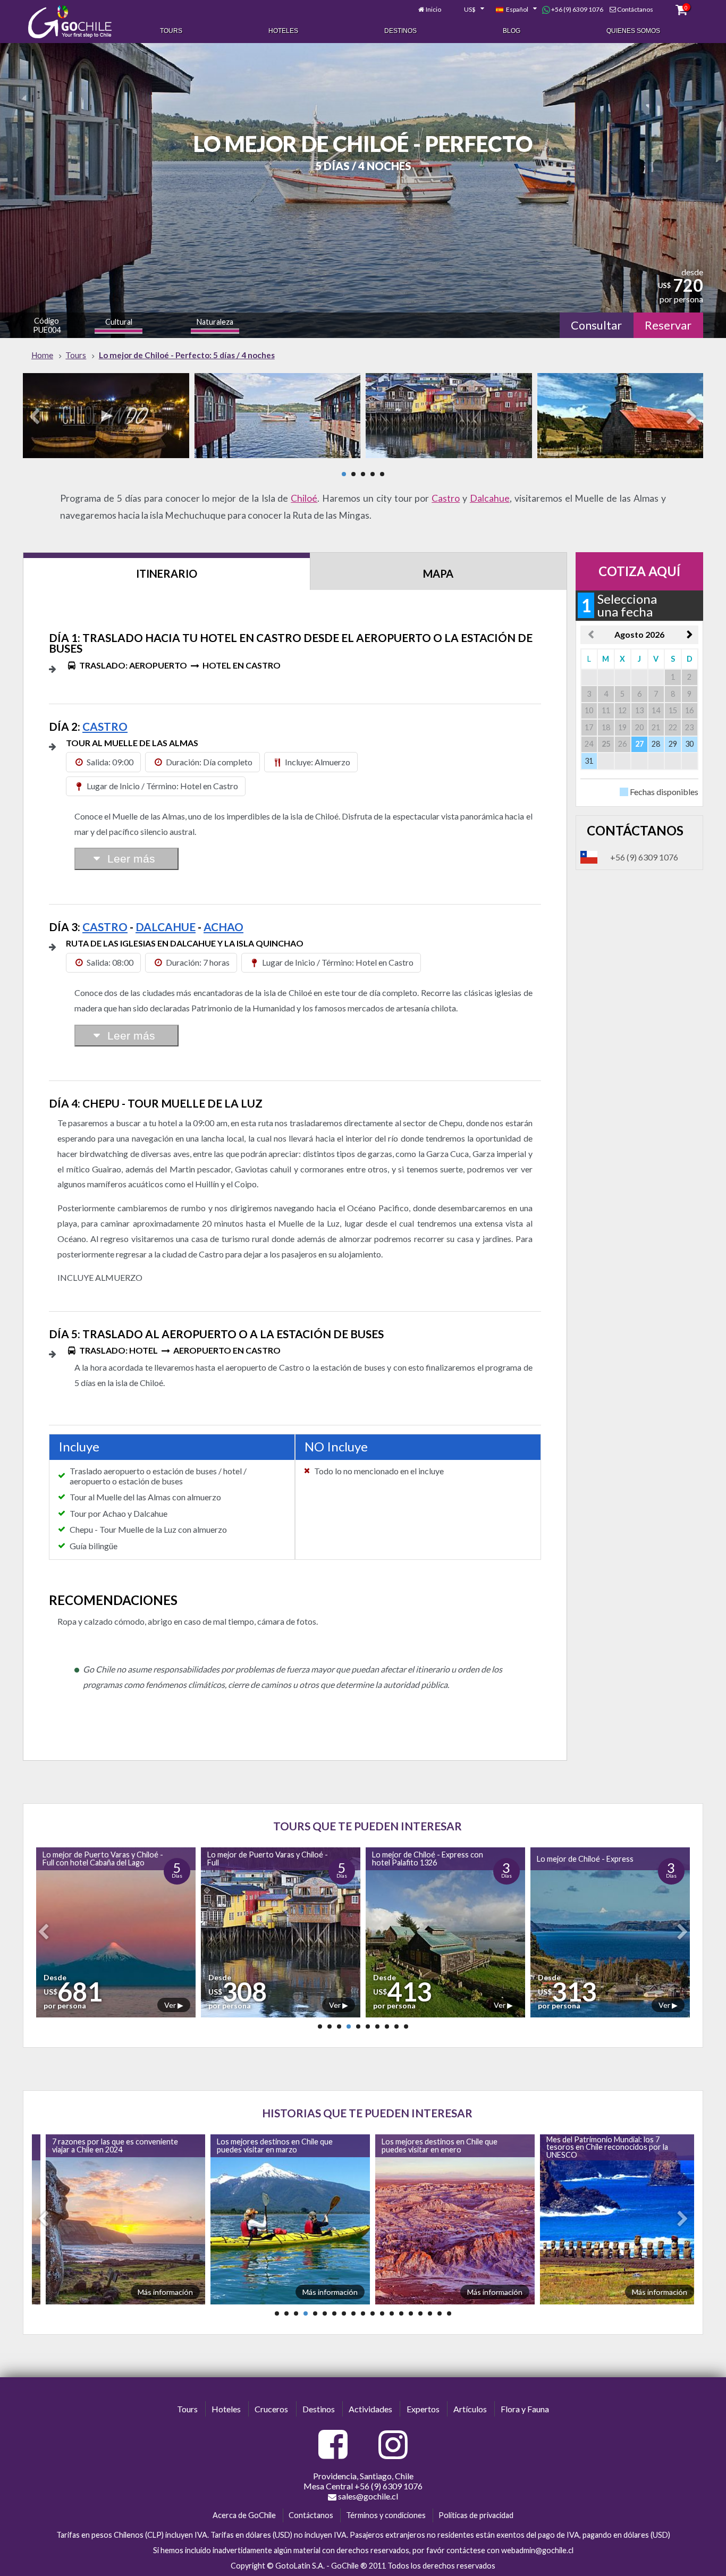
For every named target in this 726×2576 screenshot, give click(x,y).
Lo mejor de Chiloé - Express (418, 1859)
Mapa (438, 573)
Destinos (400, 31)
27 (639, 744)
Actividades (370, 2409)
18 (440, 2313)
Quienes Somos (633, 31)
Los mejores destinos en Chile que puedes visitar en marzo (108, 2145)
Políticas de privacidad (476, 2515)
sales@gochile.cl (367, 2496)
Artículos (470, 2409)
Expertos (423, 2409)
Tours (171, 31)
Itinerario (167, 573)
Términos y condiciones (386, 2515)
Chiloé (304, 498)
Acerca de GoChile (244, 2515)
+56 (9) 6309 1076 (577, 9)
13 (392, 2313)
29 (673, 744)
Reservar (668, 325)
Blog (512, 31)
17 (430, 2313)
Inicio (433, 9)
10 (406, 2026)
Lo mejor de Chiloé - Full (575, 1859)
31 (589, 761)
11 (373, 2313)
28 (656, 744)
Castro (446, 498)
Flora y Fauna (525, 2409)
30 (689, 744)
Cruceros (271, 2409)
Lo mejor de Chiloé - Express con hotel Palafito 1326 (261, 1858)
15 (411, 2313)
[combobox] (468, 10)
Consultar (596, 325)
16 (420, 2313)
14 (401, 2313)
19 (449, 2313)
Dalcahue (490, 498)
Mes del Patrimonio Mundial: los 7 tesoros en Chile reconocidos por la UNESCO (440, 2147)
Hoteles (283, 31)
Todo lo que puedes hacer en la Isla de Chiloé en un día (603, 2145)
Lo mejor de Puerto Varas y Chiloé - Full (101, 1858)
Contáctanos (635, 9)
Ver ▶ (172, 2005)
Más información (163, 2292)
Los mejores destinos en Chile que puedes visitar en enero (273, 2145)
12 (382, 2313)
